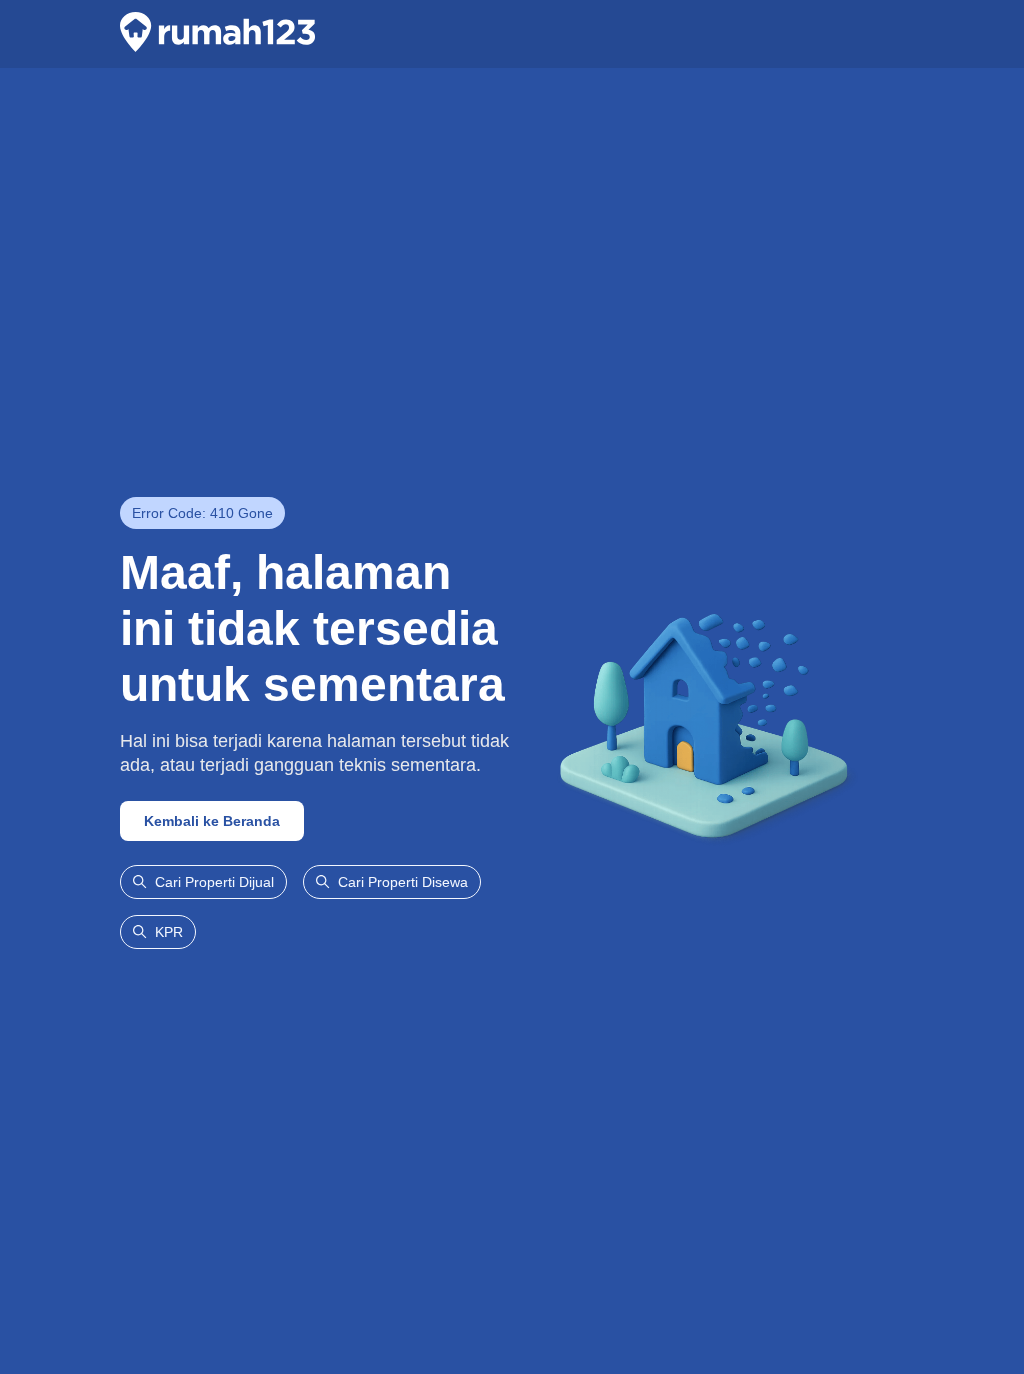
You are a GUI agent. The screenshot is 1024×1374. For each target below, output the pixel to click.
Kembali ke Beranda (212, 821)
